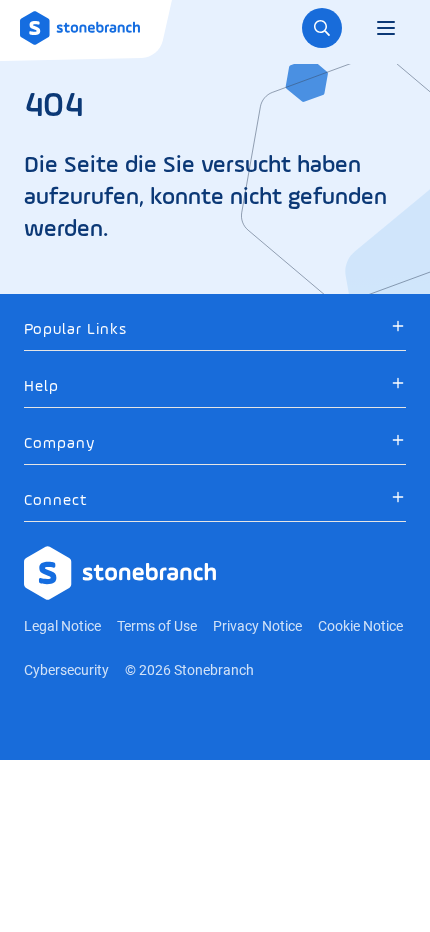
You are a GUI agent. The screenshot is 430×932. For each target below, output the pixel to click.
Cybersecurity (66, 670)
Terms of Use (157, 626)
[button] (215, 330)
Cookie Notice (360, 626)
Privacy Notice (257, 626)
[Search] (322, 28)
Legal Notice (62, 626)
